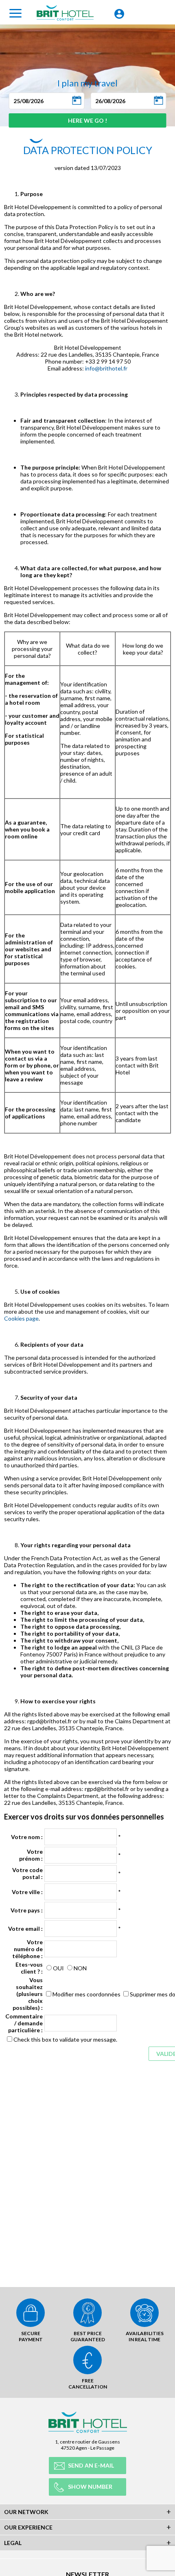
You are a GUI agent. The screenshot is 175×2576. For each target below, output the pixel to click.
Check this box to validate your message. (65, 2039)
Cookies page (21, 1318)
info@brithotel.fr (106, 368)
